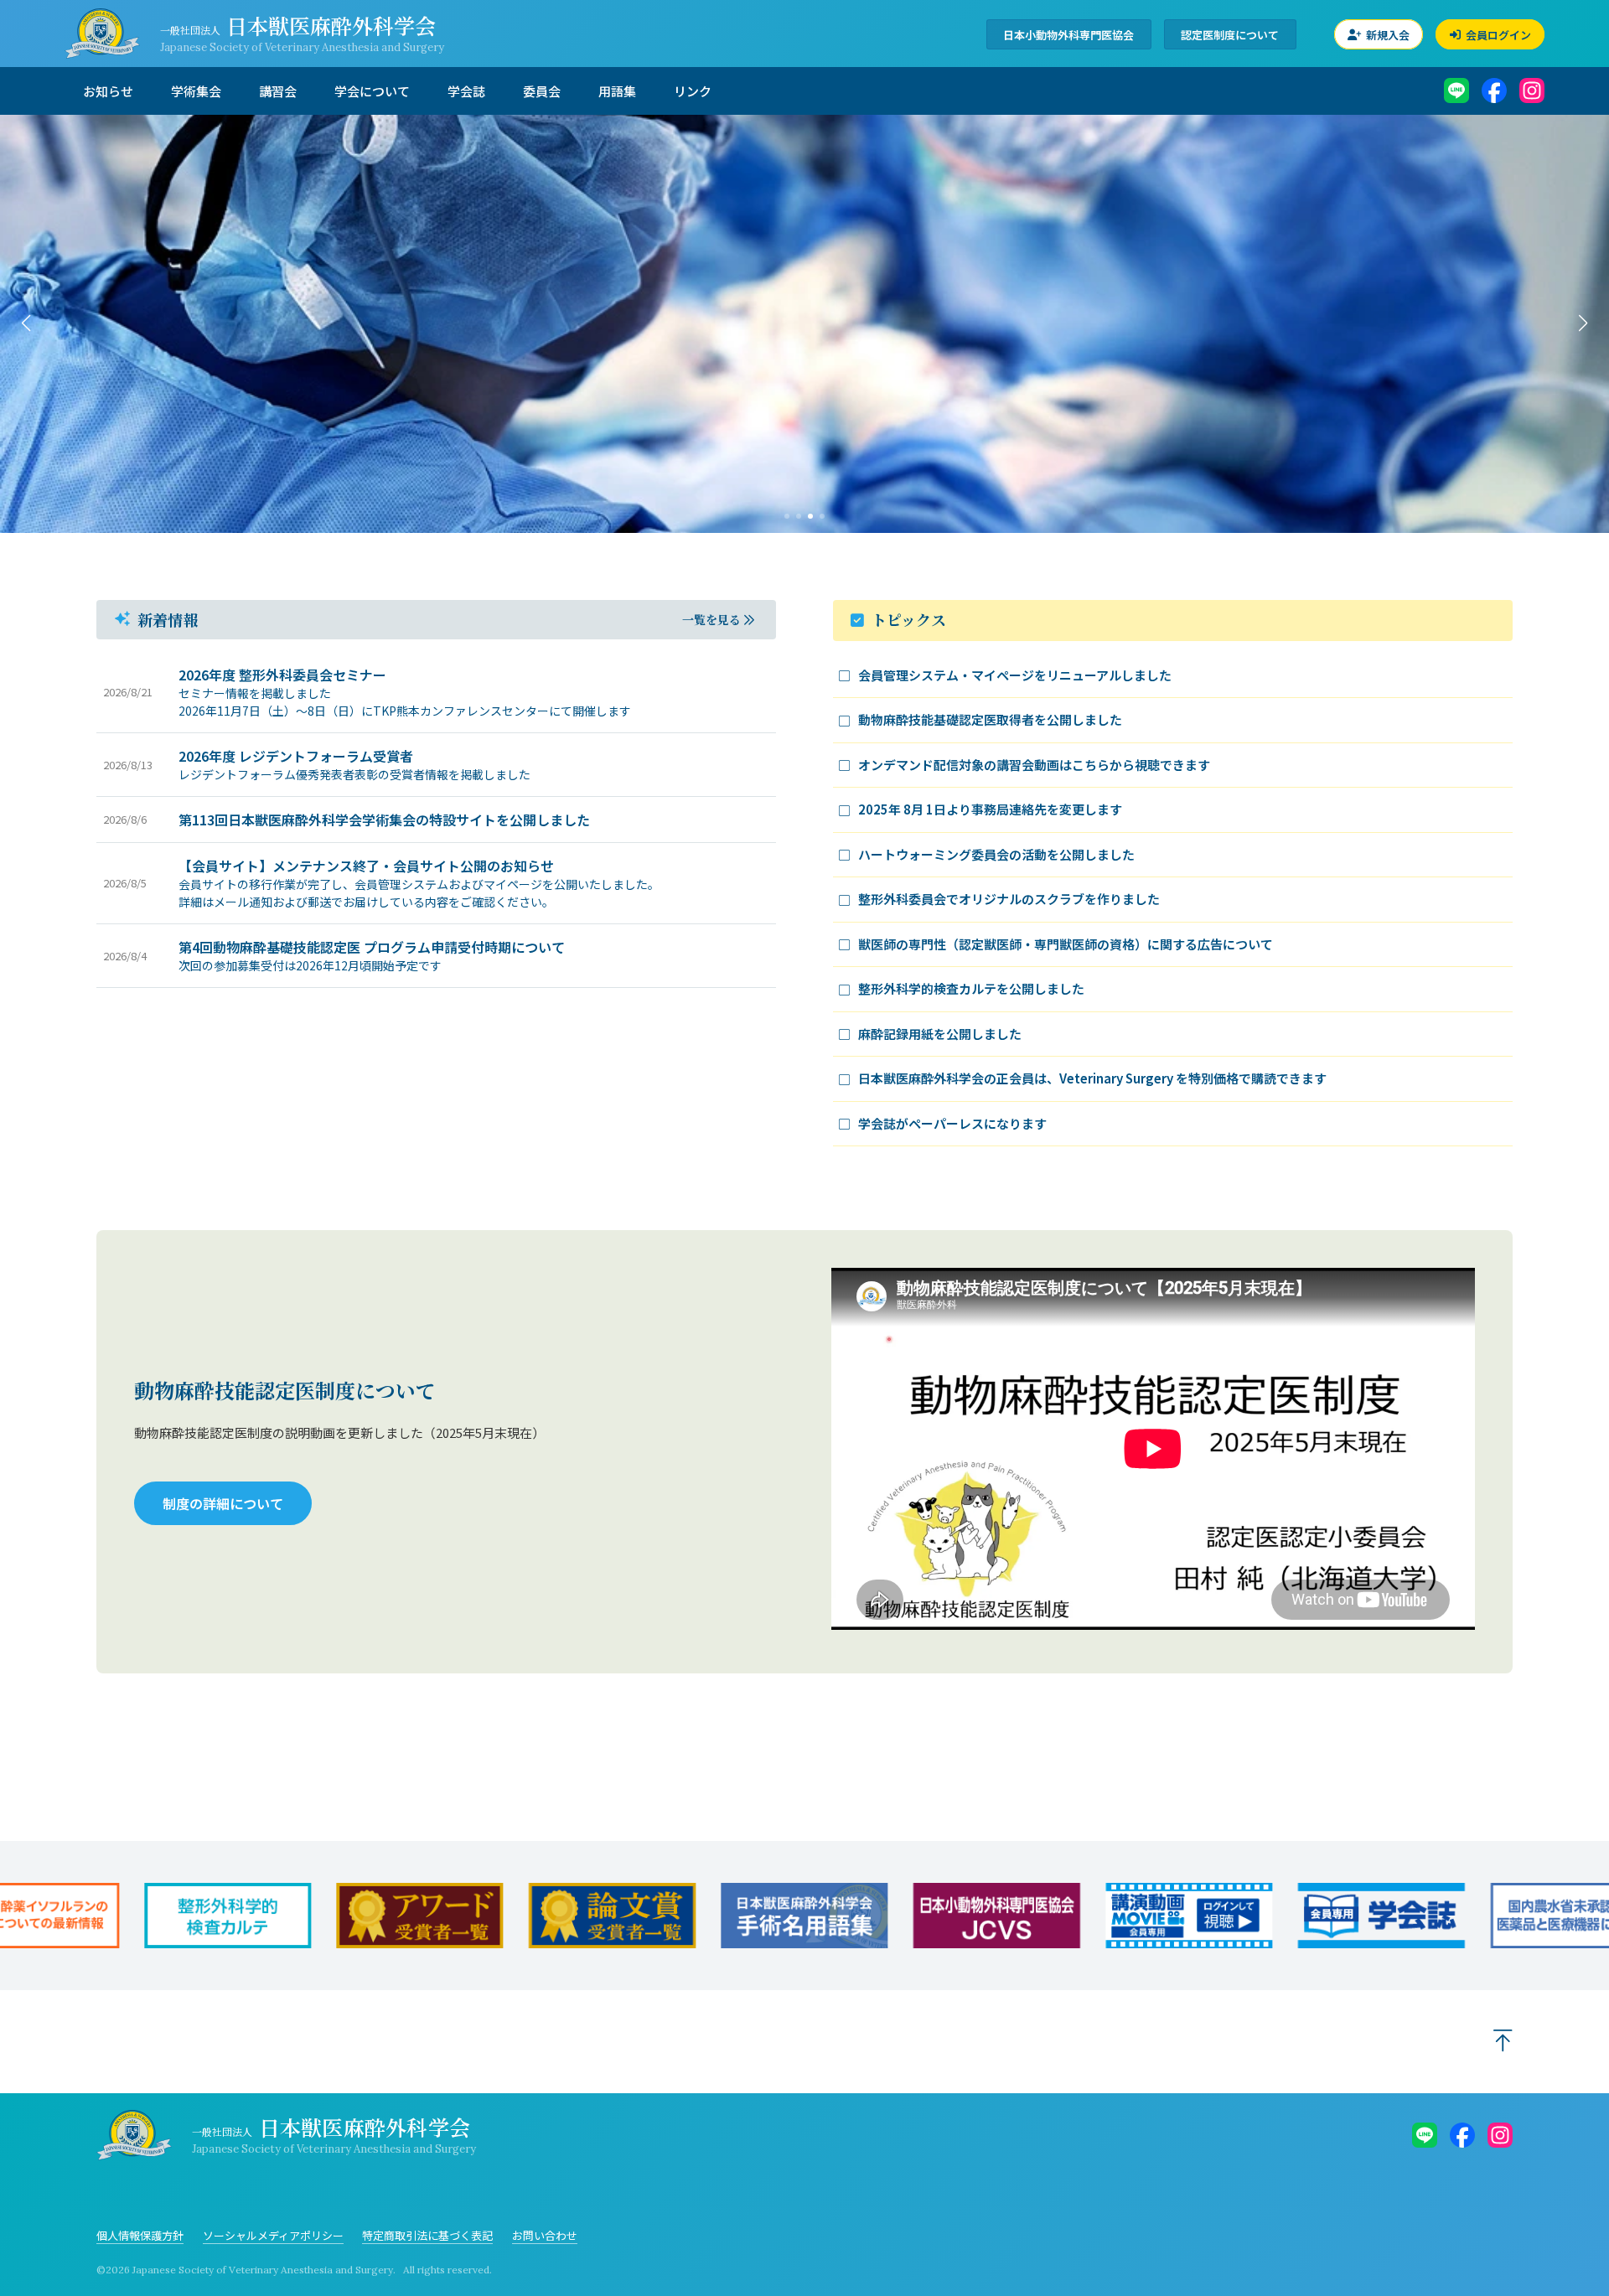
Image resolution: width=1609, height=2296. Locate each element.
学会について (372, 91)
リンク (693, 91)
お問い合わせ (545, 2235)
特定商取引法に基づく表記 (427, 2235)
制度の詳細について (223, 1503)
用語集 (617, 91)
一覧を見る (711, 619)
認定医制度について (1230, 34)
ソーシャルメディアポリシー (273, 2235)
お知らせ (108, 91)
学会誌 (466, 91)
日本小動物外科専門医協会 (1068, 34)
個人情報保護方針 (140, 2235)
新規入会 (1387, 34)
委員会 (542, 91)
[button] (26, 323)
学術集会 (196, 91)
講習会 (278, 91)
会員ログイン (1497, 34)
